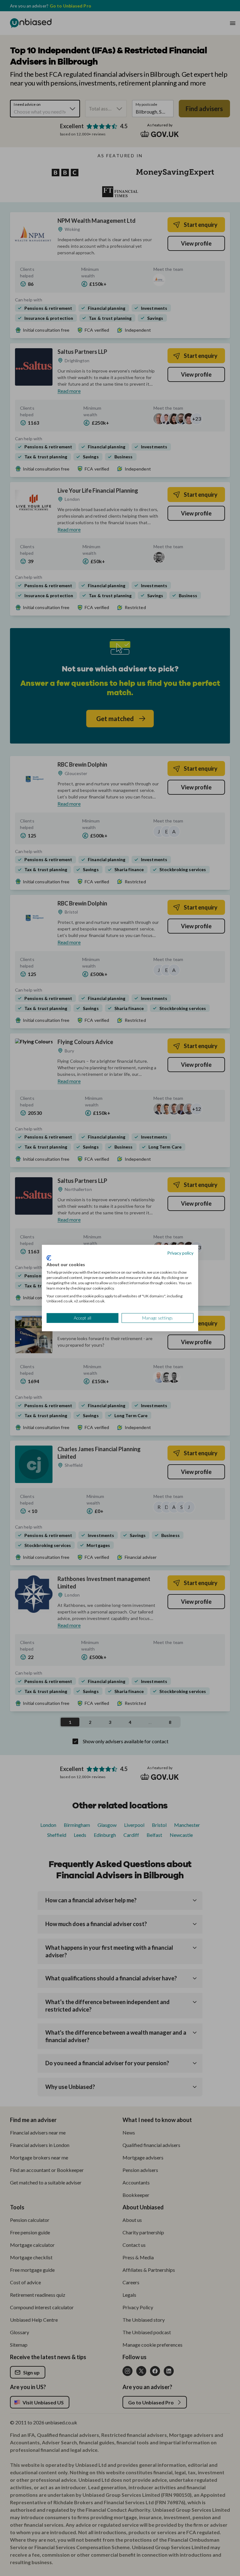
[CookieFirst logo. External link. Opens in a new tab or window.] (49, 1258)
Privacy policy (180, 1253)
